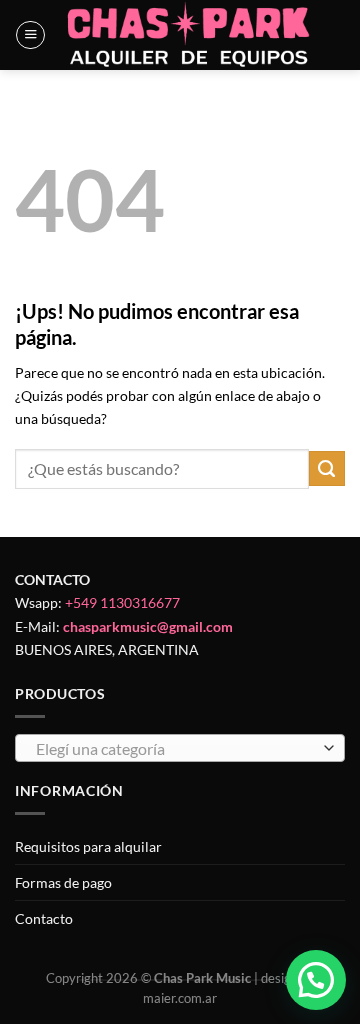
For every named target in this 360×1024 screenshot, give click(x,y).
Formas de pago (63, 882)
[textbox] (175, 749)
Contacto (44, 918)
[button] (316, 980)
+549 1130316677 (122, 602)
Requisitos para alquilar (88, 846)
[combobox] (180, 748)
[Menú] (30, 35)
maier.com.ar (180, 998)
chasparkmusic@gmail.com (148, 626)
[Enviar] (327, 469)
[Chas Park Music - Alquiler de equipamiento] (189, 35)
